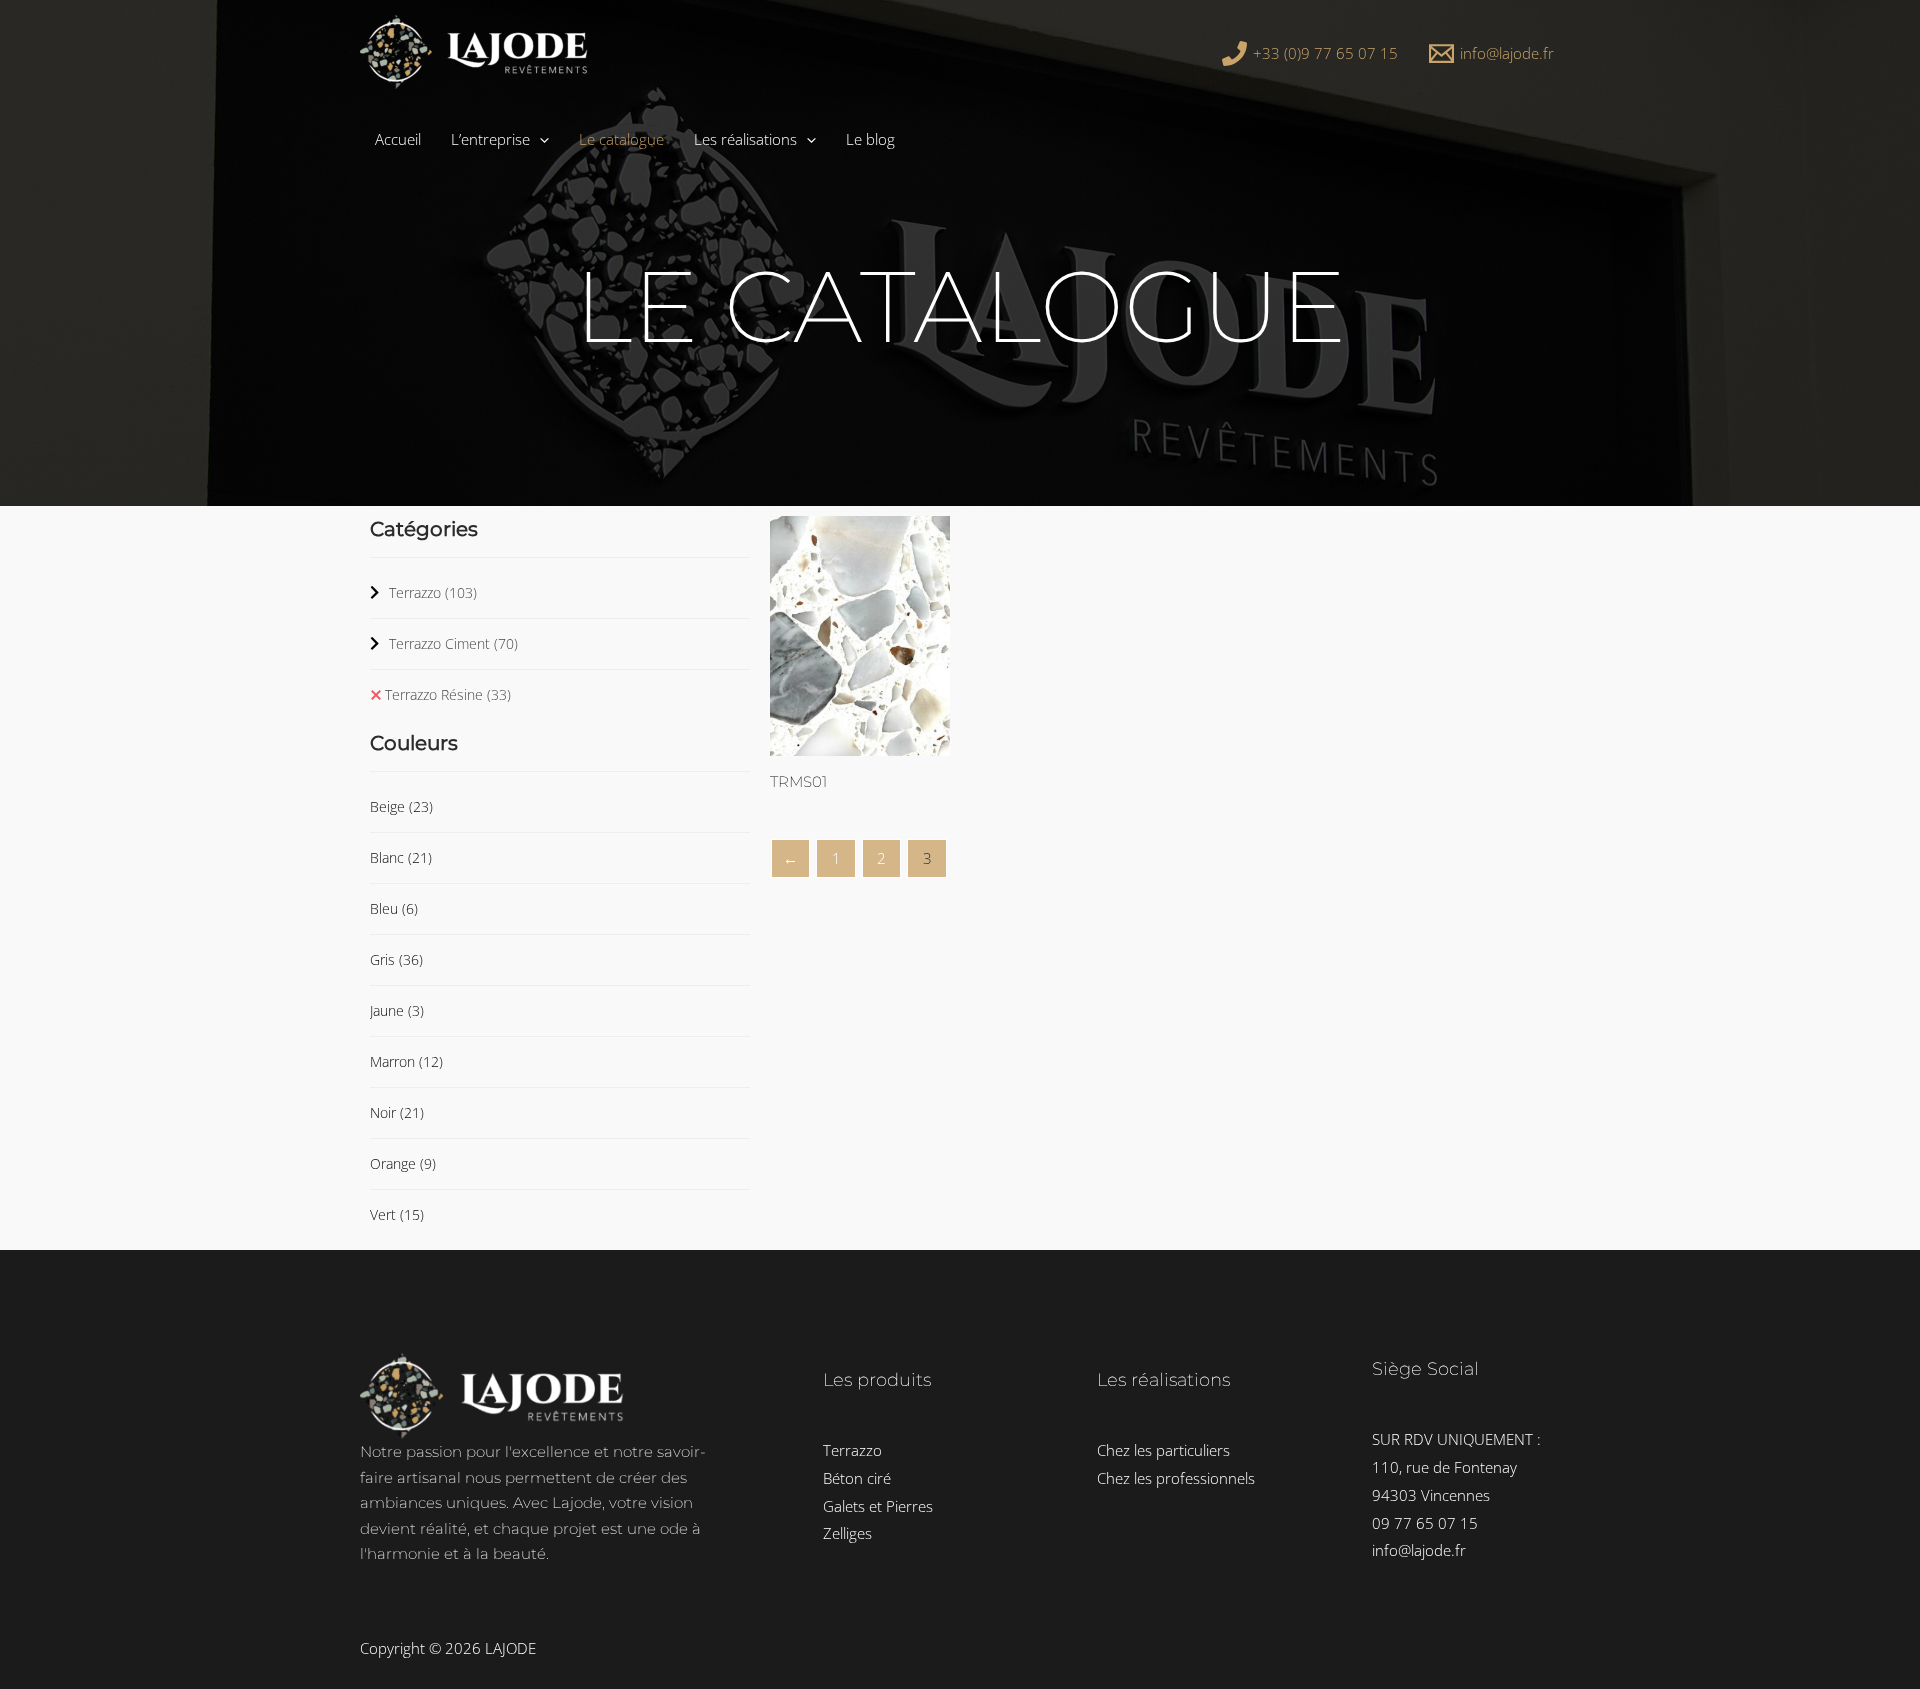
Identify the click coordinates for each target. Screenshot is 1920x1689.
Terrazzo (433, 592)
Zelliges (847, 1533)
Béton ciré (857, 1478)
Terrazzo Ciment (453, 643)
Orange (403, 1163)
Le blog (870, 139)
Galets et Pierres (878, 1506)
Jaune (397, 1010)
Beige (401, 806)
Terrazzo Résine (448, 694)
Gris (396, 959)
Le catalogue (621, 139)
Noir (397, 1112)
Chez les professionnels (1176, 1478)
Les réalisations (745, 139)
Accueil (398, 139)
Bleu (394, 908)
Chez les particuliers (1163, 1450)
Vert (397, 1214)
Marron (406, 1061)
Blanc (401, 857)
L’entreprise (490, 139)
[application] (539, 139)
